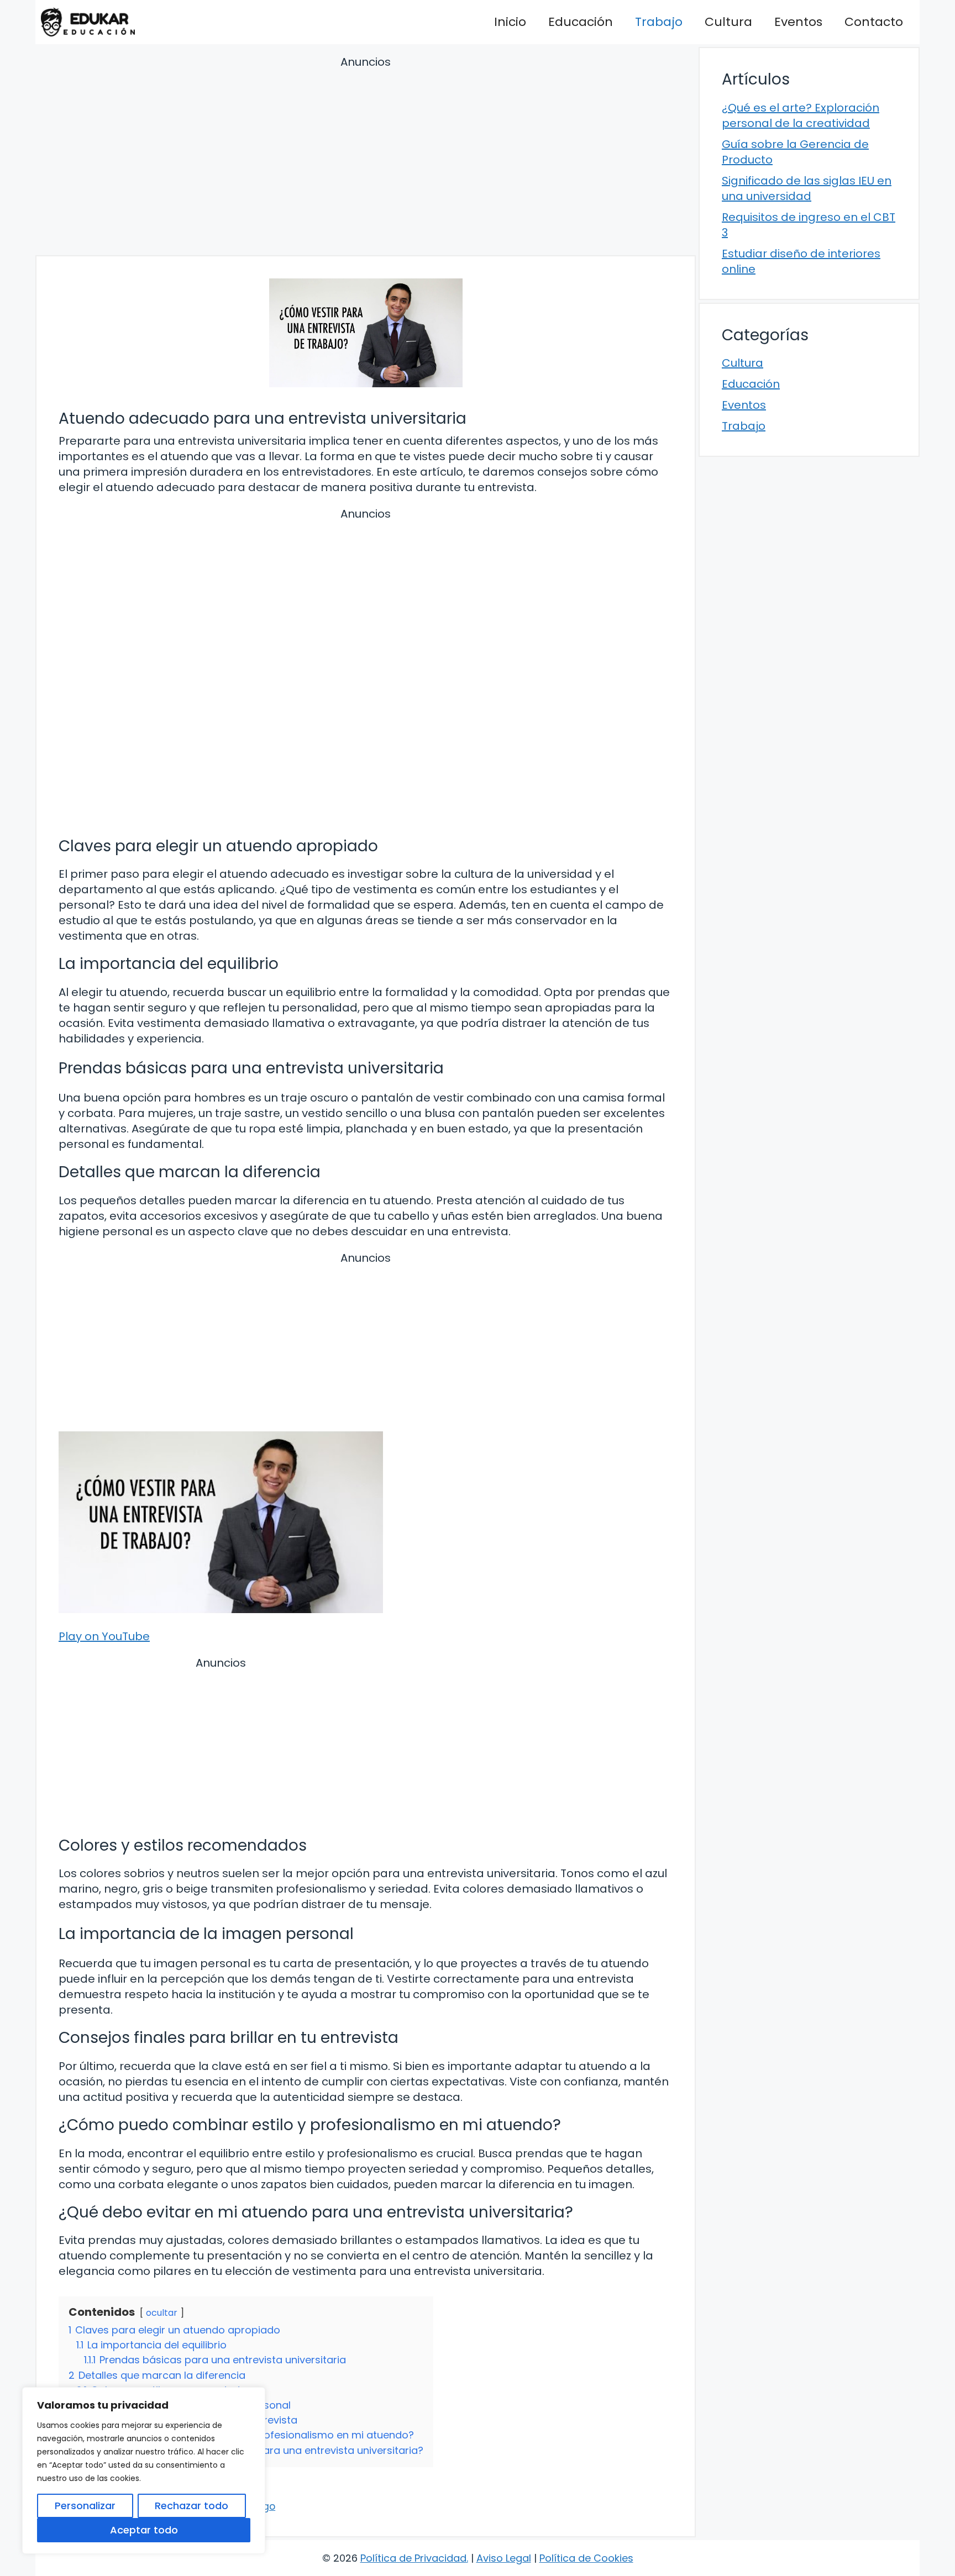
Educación (581, 22)
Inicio (510, 22)
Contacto (874, 22)
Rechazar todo (191, 2506)
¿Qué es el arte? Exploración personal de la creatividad (801, 115)
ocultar (162, 2313)
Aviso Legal (504, 2558)
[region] (144, 2470)
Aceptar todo (144, 2530)
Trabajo (659, 22)
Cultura (728, 22)
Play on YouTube (104, 1636)
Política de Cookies (586, 2558)
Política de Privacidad (413, 2558)
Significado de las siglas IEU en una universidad (807, 188)
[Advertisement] (366, 157)
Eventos (798, 22)
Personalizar (85, 2506)
